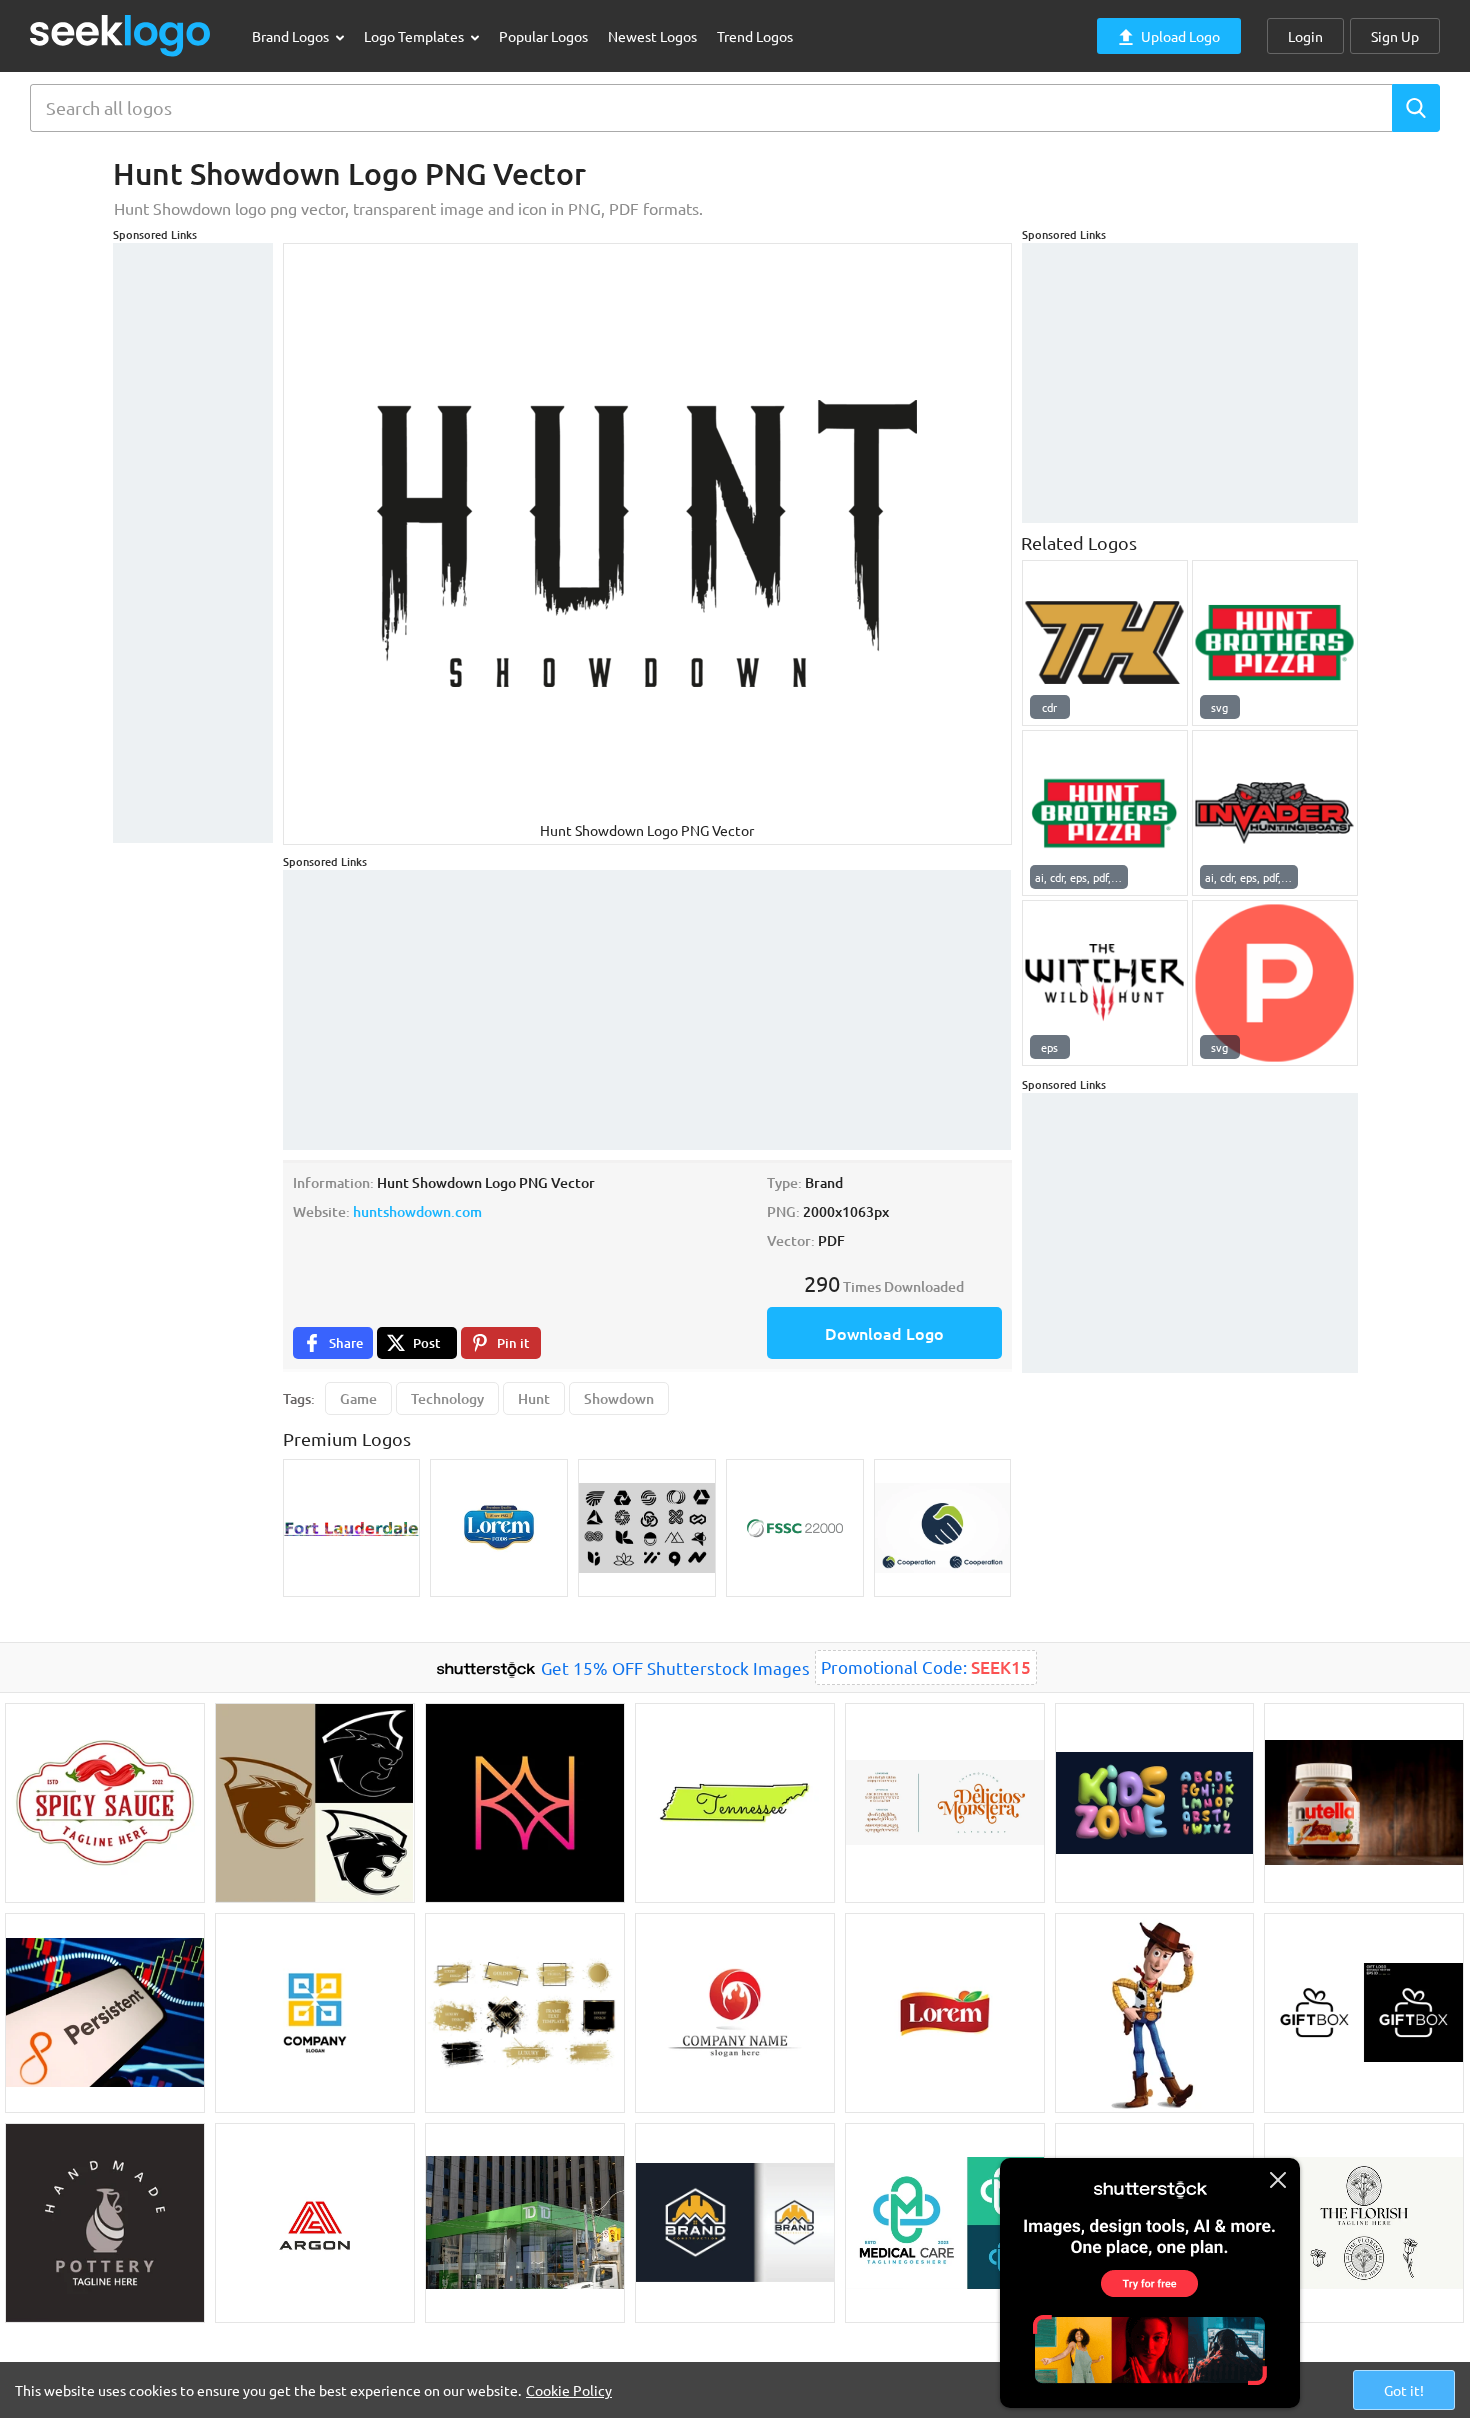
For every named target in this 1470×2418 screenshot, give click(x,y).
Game (358, 1398)
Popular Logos (543, 36)
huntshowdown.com (417, 1211)
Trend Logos (755, 36)
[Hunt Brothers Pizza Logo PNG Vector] (1275, 643)
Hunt (534, 1398)
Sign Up (1395, 36)
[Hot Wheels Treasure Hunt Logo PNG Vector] (1105, 643)
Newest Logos (652, 36)
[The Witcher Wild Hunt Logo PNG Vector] (1105, 983)
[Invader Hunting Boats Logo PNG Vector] (1275, 813)
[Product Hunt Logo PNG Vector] (1275, 983)
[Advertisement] (193, 543)
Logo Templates (415, 36)
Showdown (619, 1398)
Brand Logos (292, 36)
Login (1305, 36)
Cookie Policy (569, 2390)
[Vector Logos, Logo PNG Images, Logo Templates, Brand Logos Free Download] (121, 35)
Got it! (1404, 2390)
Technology (447, 1398)
